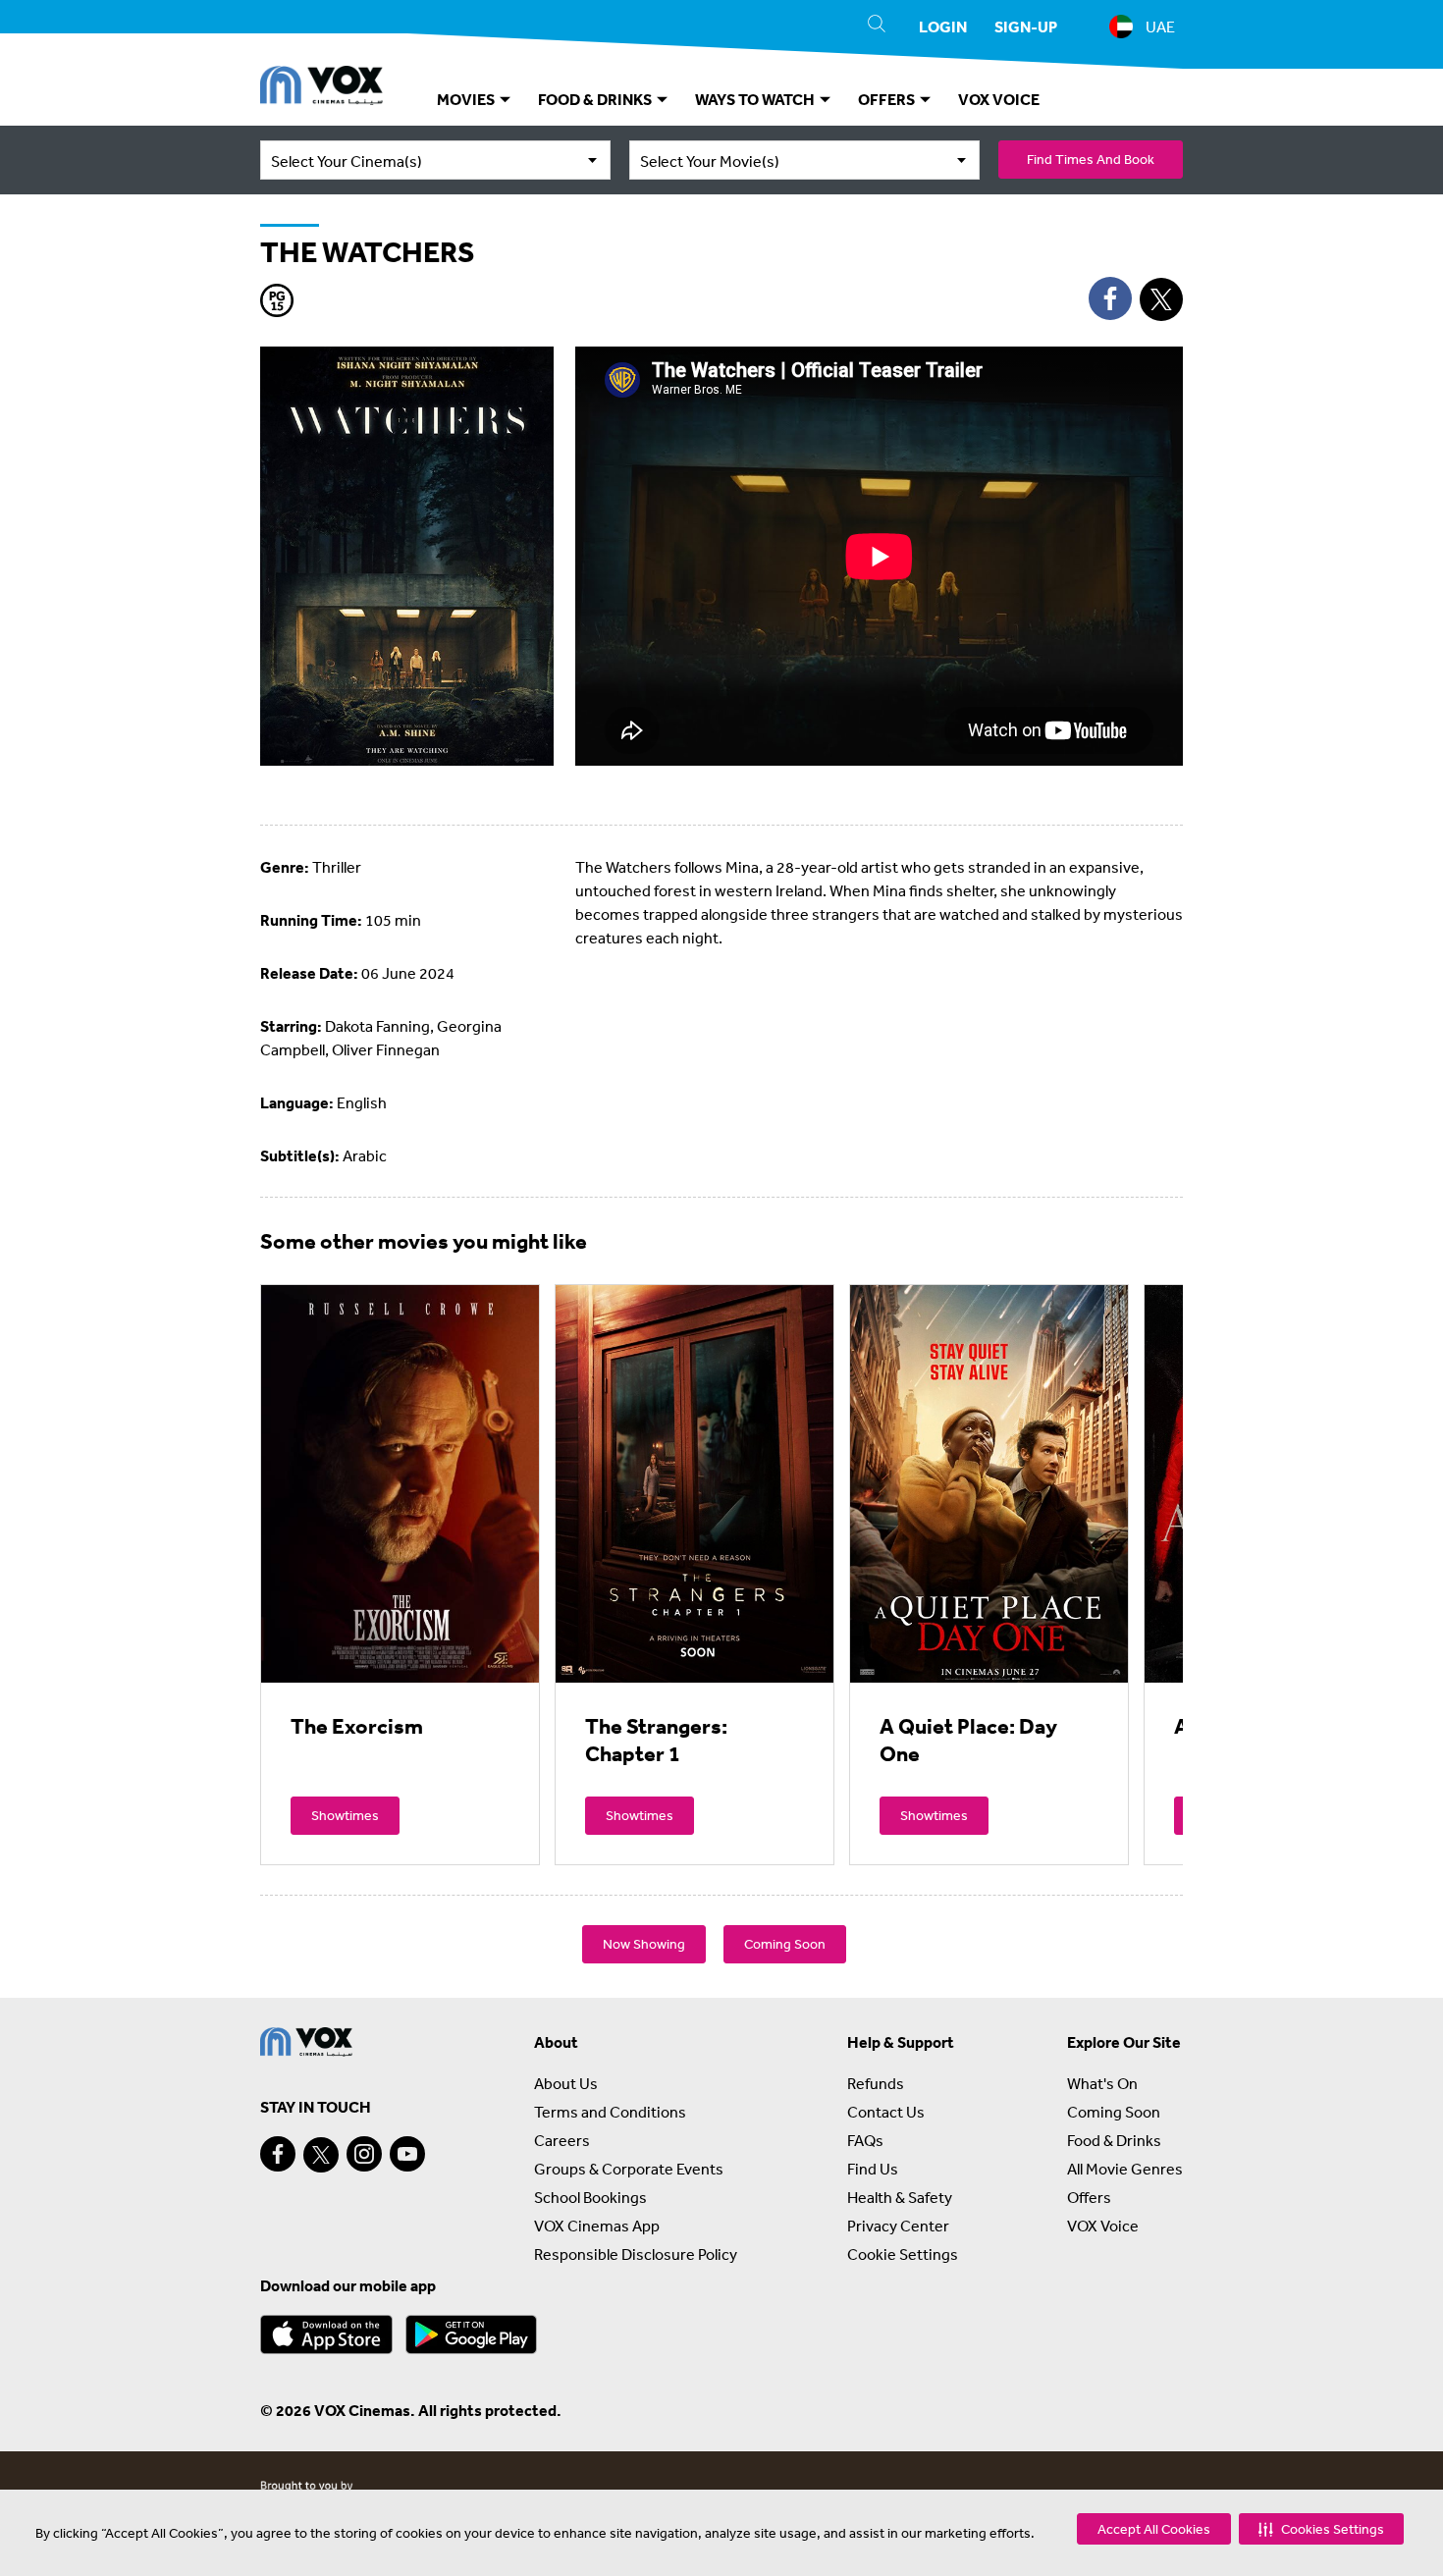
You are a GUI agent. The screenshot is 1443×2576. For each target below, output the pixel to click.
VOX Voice (1103, 2226)
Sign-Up (1026, 27)
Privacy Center (898, 2226)
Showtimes (345, 1815)
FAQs (865, 2140)
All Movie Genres (1125, 2169)
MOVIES (467, 99)
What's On (1102, 2083)
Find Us (873, 2169)
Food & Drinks (1114, 2140)
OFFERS (888, 99)
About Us (566, 2083)
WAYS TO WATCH (756, 99)
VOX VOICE (999, 99)
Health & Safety (900, 2197)
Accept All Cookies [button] (1154, 2529)
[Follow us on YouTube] (407, 2154)
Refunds (876, 2083)
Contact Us (886, 2112)
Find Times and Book (1091, 159)
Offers (1089, 2197)
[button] (1321, 2529)
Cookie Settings (903, 2254)
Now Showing (644, 1944)
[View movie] (400, 1483)
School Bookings (590, 2197)
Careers (562, 2140)
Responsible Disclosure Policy (636, 2254)
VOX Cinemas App (597, 2226)
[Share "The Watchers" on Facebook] (1110, 298)
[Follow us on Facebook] (278, 2154)
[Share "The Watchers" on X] (1161, 299)
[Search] (877, 27)
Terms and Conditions (610, 2112)
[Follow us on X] (321, 2155)
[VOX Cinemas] (321, 88)
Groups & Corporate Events (629, 2169)
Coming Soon (785, 1944)
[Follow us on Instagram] (364, 2154)
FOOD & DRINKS (596, 99)
